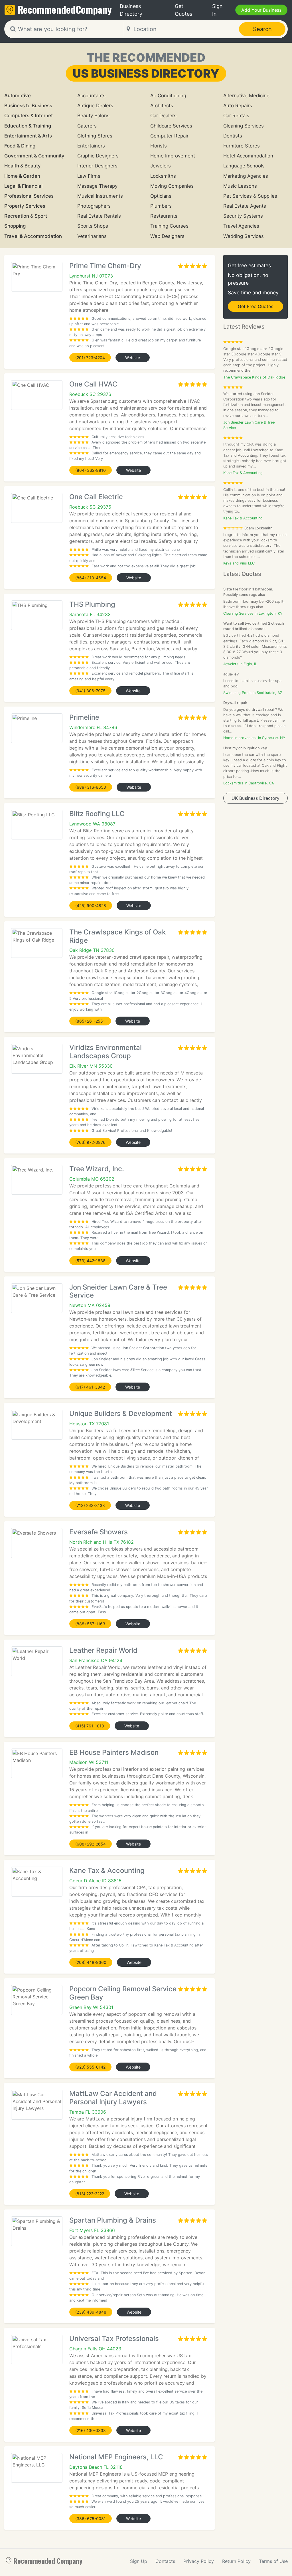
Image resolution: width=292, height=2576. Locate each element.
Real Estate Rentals (99, 216)
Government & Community (34, 156)
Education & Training (28, 126)
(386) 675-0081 (91, 2519)
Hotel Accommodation (248, 156)
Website (133, 358)
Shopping (15, 226)
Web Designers (167, 236)
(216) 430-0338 (91, 2430)
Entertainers (91, 146)
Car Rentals (236, 116)
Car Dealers (163, 116)
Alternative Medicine (246, 96)
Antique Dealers (95, 106)
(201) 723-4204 (90, 358)
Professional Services (29, 196)
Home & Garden (22, 176)
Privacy (199, 2561)
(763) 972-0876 (90, 1142)
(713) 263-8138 (90, 1505)
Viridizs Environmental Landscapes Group (106, 1052)
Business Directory (131, 10)
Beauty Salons (93, 116)
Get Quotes (183, 10)
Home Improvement (173, 156)
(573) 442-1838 (90, 1261)
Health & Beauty (23, 166)
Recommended (65, 9)
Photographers (94, 206)
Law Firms (89, 176)
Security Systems (243, 216)
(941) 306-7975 (90, 691)
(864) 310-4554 (91, 578)
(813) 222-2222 (90, 2194)
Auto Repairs (238, 106)
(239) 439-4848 (91, 2312)
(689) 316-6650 (91, 787)
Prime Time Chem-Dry (105, 266)
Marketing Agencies (246, 176)
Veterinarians (92, 236)
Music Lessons (240, 186)
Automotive (18, 96)
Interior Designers (97, 166)
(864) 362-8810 (91, 470)
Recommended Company (48, 2561)
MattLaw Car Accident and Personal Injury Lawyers (113, 2098)
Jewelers (161, 166)
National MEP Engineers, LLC (116, 2457)
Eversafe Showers (99, 1532)
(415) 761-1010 (90, 1726)
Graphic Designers (98, 156)
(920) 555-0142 (90, 2067)
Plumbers (161, 206)
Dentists (233, 136)
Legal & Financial (23, 186)
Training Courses (169, 226)
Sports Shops (93, 226)
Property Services (25, 206)
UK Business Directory (255, 798)
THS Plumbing (92, 604)
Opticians (161, 196)
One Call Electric (96, 497)
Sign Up (139, 2561)
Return (236, 2561)
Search (262, 29)
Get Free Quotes (255, 306)
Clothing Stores (95, 136)
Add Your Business (261, 10)
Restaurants (164, 216)
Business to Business (28, 106)
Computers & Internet (29, 116)
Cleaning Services (244, 126)
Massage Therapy (97, 186)
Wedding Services (244, 236)
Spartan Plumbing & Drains (113, 2220)
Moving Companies (172, 186)
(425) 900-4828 (91, 905)
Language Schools (244, 166)
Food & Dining (20, 146)
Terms (273, 2561)
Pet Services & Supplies (250, 196)
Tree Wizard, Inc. (97, 1169)
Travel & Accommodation (33, 236)
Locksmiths (163, 176)
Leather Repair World (103, 1650)
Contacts (165, 2561)
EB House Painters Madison (114, 1752)
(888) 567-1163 (90, 1624)
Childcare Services (171, 126)
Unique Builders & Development (121, 1414)
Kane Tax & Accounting (107, 1870)
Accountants (91, 96)
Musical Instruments (100, 196)
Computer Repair (169, 136)
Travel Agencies (241, 226)
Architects (162, 106)
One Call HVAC (93, 384)
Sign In (217, 10)
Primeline (84, 717)
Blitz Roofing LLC (97, 814)
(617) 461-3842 (90, 1387)
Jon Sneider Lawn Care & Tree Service (118, 1291)
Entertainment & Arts (28, 136)
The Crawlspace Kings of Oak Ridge (117, 936)
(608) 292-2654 (91, 1844)
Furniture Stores (242, 146)
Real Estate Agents (245, 206)
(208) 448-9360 (91, 1962)
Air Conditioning (168, 96)
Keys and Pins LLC (239, 563)
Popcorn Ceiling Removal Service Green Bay (123, 1993)
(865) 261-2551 (90, 1021)
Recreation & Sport (26, 216)
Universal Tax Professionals (114, 2339)
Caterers (87, 126)
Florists (159, 146)
